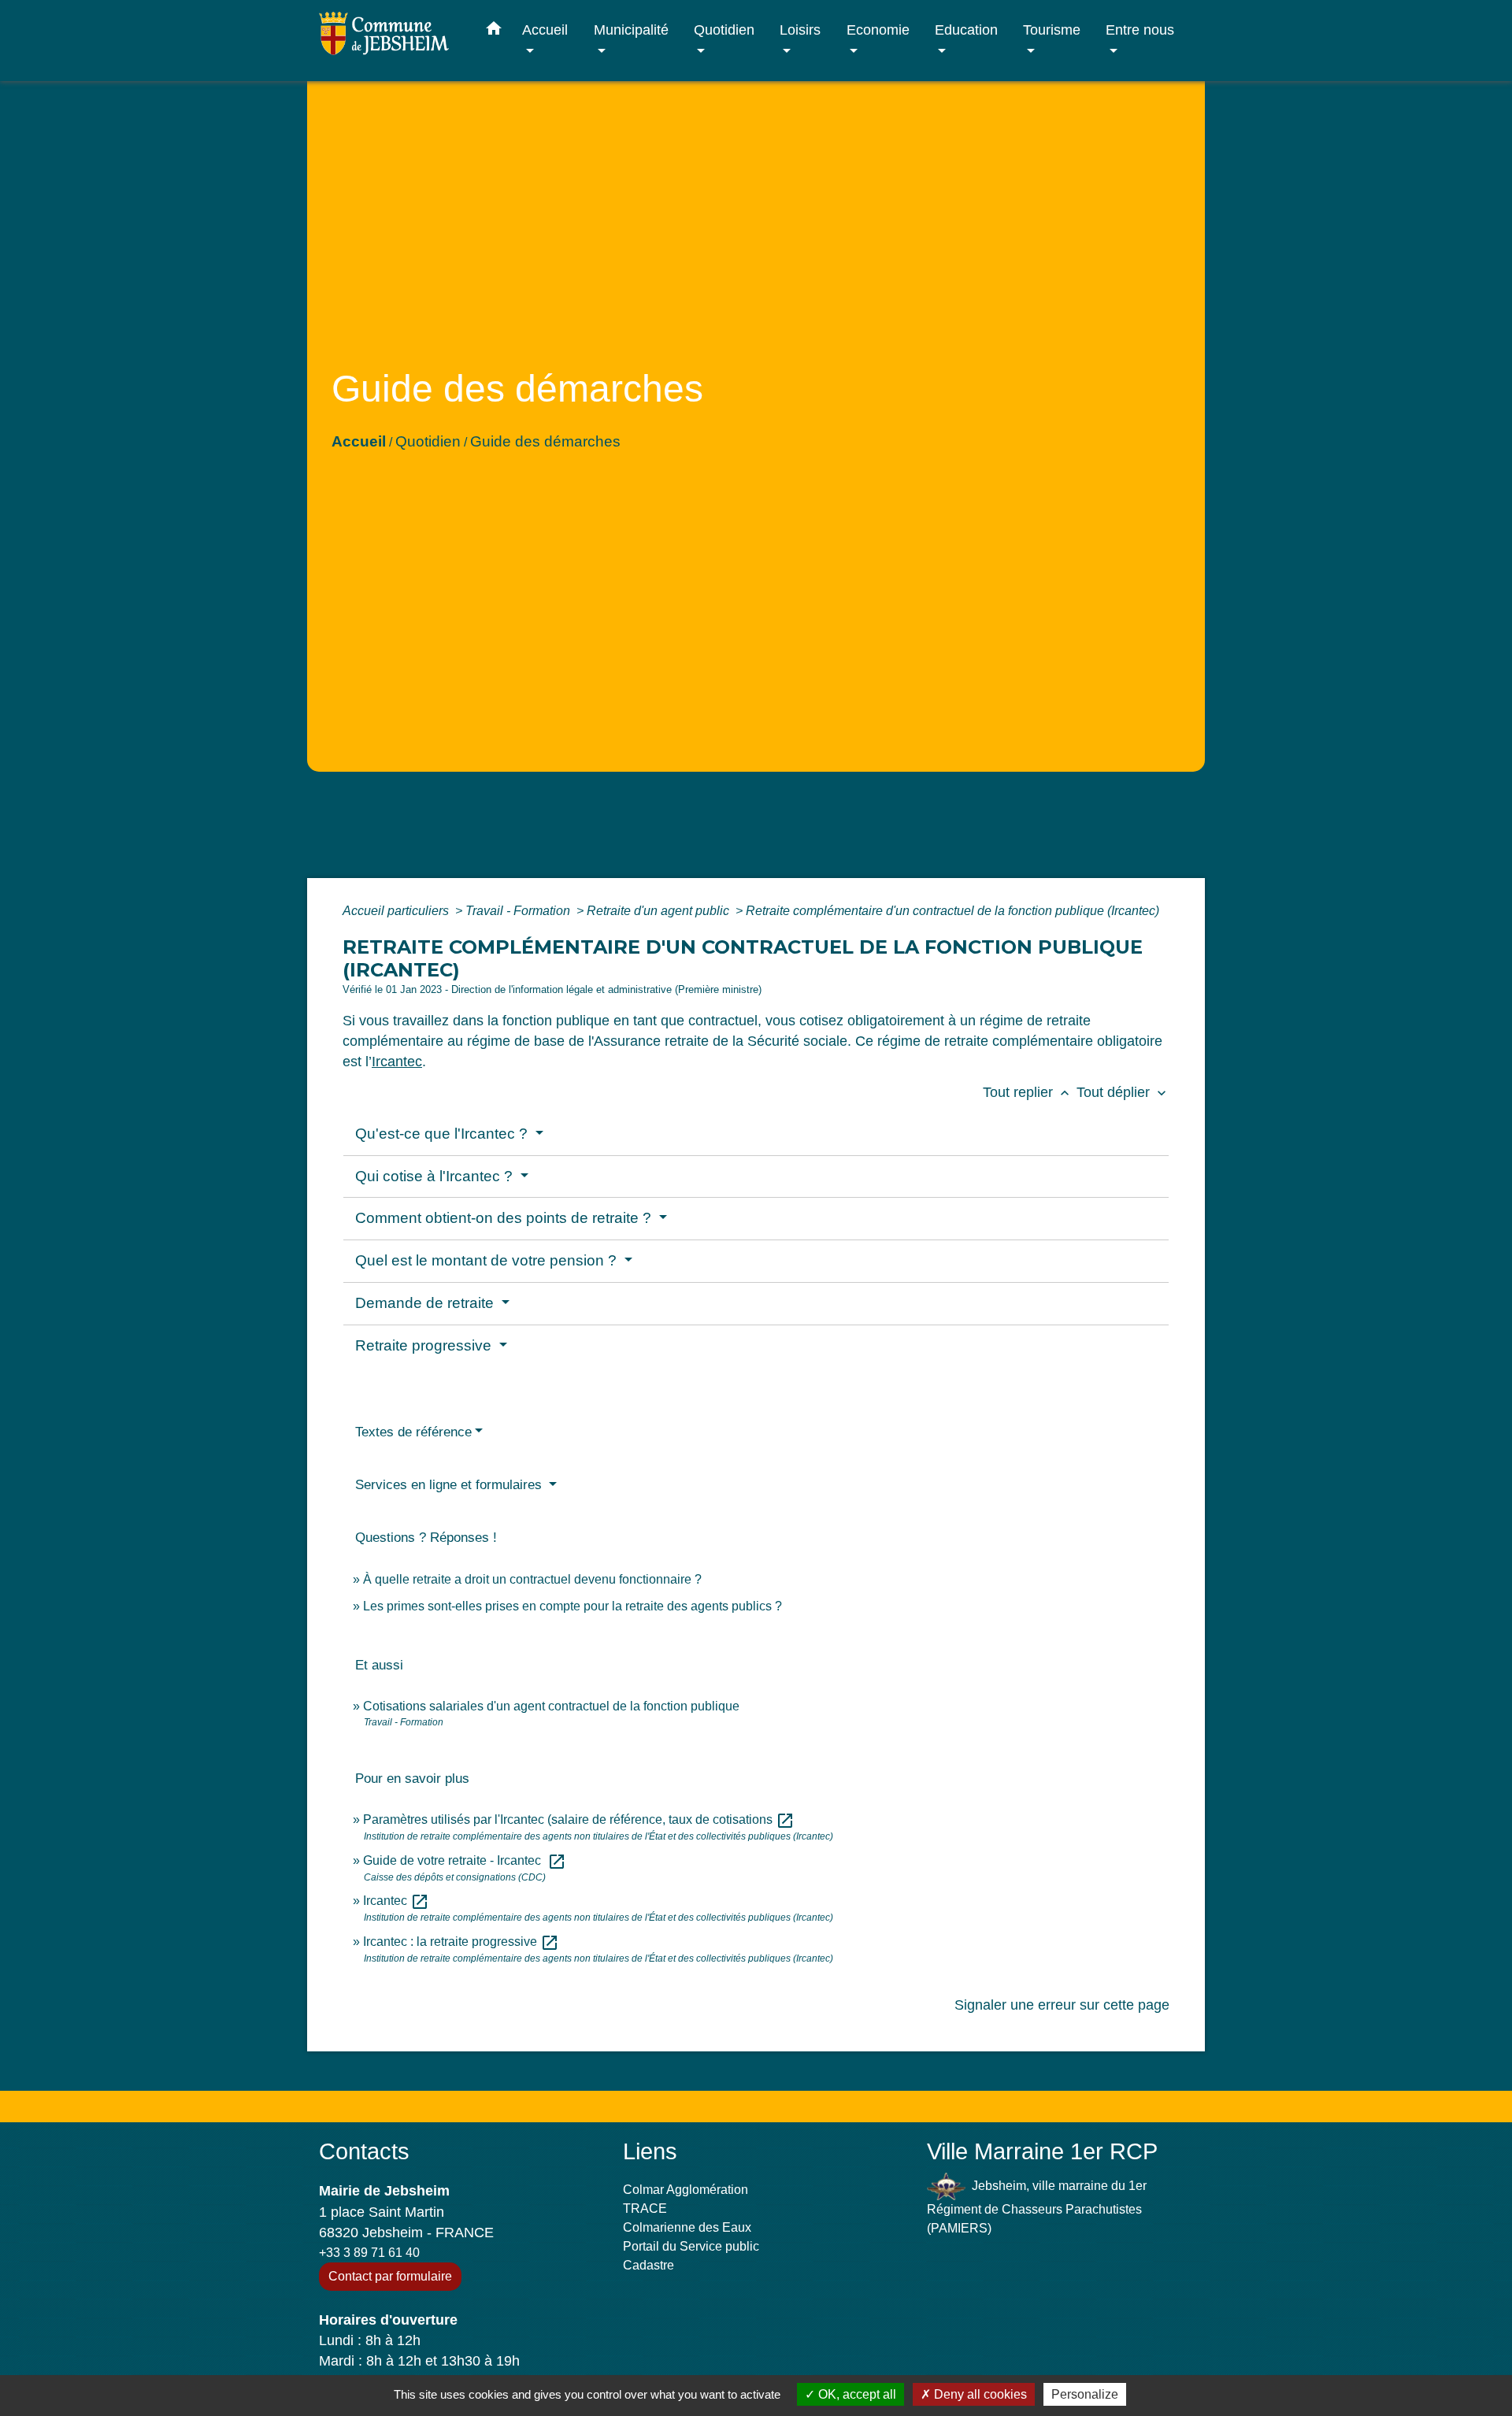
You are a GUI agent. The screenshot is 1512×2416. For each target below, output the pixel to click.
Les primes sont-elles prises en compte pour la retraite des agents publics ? (573, 1606)
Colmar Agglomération (686, 2190)
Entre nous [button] (1140, 30)
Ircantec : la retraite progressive (461, 1942)
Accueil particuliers (397, 911)
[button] (494, 31)
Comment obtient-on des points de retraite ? (505, 1218)
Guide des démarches (545, 441)
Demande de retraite (426, 1303)
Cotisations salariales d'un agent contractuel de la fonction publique (551, 1706)
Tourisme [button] (1052, 30)
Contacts (364, 2151)
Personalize (1085, 2394)
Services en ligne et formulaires (450, 1485)
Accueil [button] (545, 30)
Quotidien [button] (724, 30)
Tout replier (1028, 1092)
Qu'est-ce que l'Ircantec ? (443, 1134)
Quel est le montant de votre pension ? (488, 1260)
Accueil (359, 441)
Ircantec (397, 1062)
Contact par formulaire (390, 2276)
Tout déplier (1123, 1092)
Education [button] (966, 30)
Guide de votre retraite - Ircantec (465, 1860)
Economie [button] (878, 30)
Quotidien (428, 441)
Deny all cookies (979, 2394)
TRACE (645, 2208)
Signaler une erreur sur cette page (1062, 2005)
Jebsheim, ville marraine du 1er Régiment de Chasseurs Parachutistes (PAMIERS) (1037, 2207)
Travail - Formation (519, 911)
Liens (650, 2151)
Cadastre (649, 2265)
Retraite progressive (425, 1345)
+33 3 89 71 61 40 (369, 2253)
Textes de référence (413, 1432)
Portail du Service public (691, 2246)
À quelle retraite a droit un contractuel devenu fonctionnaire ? (532, 1579)
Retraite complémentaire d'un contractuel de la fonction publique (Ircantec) (952, 911)
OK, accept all (856, 2394)
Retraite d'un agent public (660, 911)
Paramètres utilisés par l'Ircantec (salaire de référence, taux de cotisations (579, 1819)
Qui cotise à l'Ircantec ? (436, 1176)
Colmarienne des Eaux (687, 2227)
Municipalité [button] (631, 30)
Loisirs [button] (800, 30)
